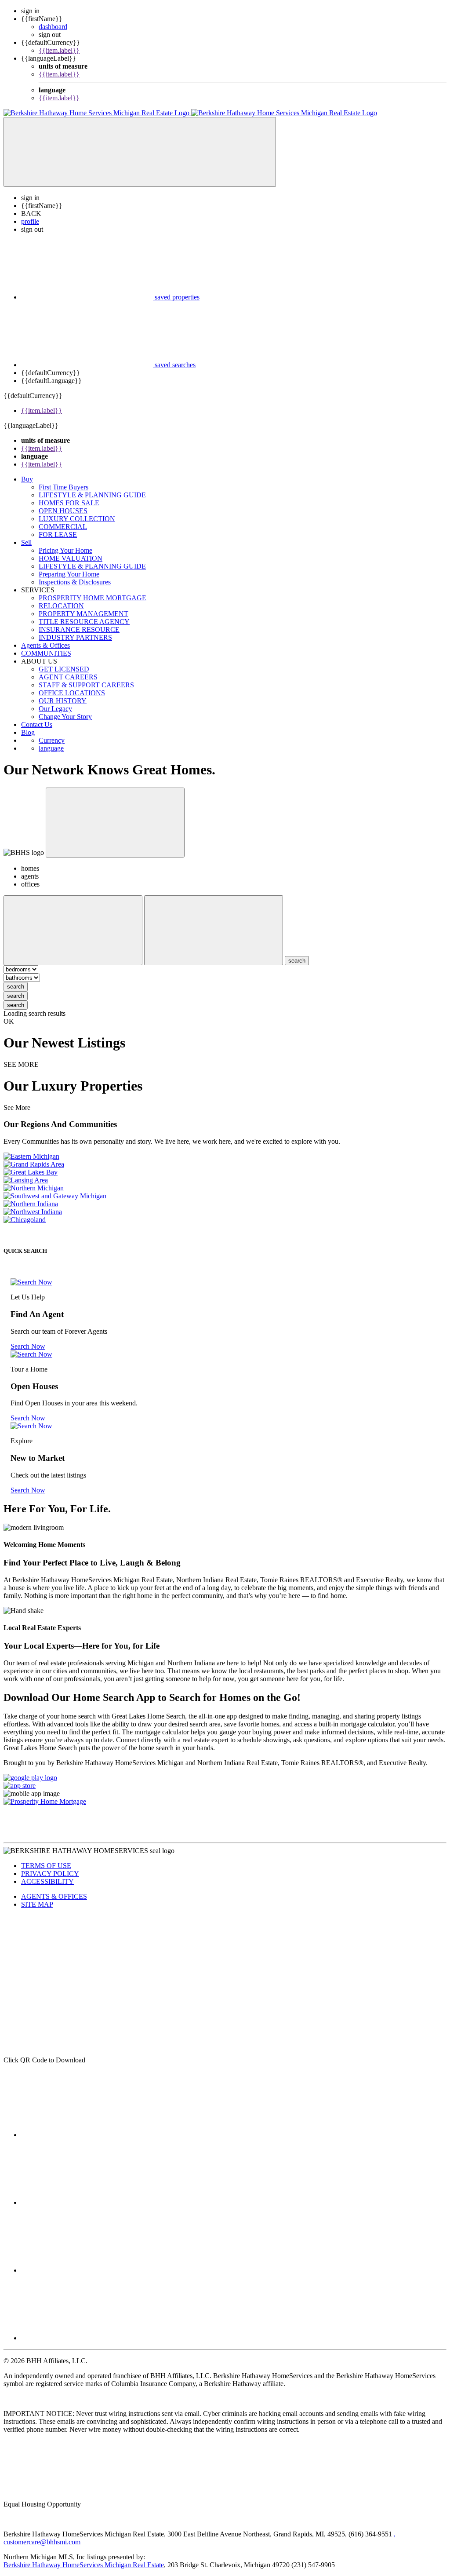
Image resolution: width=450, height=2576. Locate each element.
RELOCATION (61, 606)
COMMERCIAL (63, 527)
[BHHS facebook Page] (87, 2135)
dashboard (53, 27)
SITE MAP (37, 1904)
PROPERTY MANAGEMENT (83, 614)
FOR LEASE (58, 535)
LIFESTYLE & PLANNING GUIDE (92, 495)
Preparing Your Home (69, 574)
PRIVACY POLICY (50, 1874)
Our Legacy (55, 709)
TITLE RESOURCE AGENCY (84, 622)
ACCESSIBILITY (47, 1881)
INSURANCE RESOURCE (79, 629)
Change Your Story (65, 717)
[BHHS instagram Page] (87, 2270)
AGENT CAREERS (68, 677)
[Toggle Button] (140, 152)
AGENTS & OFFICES (54, 1896)
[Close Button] (73, 930)
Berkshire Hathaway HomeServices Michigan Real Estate (84, 2565)
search (16, 987)
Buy (27, 479)
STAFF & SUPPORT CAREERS (86, 685)
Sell (26, 542)
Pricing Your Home (65, 550)
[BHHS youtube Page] (87, 2202)
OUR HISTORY (63, 701)
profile (30, 221)
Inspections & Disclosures (75, 582)
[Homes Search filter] (214, 930)
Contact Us (37, 724)
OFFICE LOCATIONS (72, 693)
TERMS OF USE (46, 1866)
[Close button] (115, 823)
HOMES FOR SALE (69, 503)
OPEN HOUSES (63, 511)
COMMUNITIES (46, 653)
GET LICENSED (64, 669)
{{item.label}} (59, 50)
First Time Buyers (64, 487)
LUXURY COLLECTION (77, 519)
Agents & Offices (45, 645)
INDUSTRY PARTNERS (75, 637)
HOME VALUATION (71, 558)
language (51, 748)
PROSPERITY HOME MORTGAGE (93, 598)
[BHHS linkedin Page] (87, 2338)
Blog (28, 732)
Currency (52, 740)
